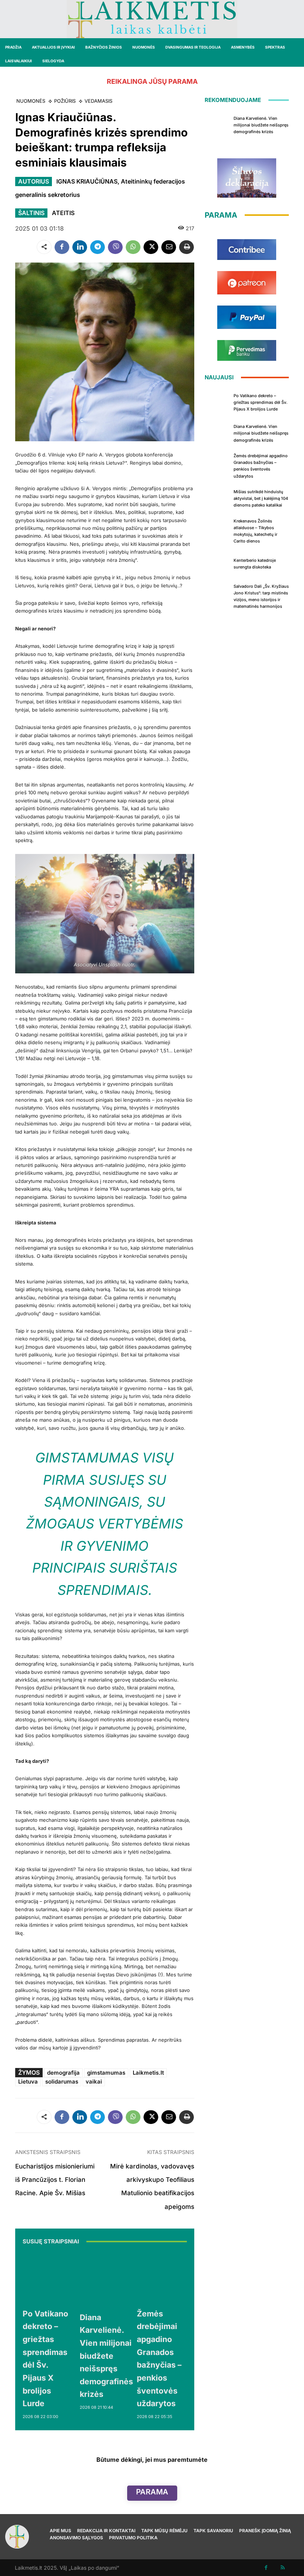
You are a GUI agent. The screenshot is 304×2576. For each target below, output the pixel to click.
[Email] (169, 247)
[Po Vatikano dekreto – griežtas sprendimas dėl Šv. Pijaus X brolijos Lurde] (47, 2278)
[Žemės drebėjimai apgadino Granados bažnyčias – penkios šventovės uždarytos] (162, 2278)
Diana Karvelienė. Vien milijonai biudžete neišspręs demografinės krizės (106, 2356)
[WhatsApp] (133, 247)
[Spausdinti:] (186, 247)
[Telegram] (98, 247)
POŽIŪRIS (65, 101)
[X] (151, 247)
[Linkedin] (80, 247)
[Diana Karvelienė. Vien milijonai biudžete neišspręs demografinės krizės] (106, 2280)
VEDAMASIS (98, 101)
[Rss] (283, 2568)
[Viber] (115, 247)
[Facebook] (62, 247)
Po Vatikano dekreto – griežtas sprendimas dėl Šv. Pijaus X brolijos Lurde (260, 402)
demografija (63, 2073)
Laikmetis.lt (148, 2073)
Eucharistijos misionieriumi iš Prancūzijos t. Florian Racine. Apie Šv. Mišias (55, 2180)
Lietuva (28, 2082)
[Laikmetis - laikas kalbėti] (152, 19)
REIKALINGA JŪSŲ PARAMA (152, 81)
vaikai (94, 2082)
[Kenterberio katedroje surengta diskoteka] (217, 563)
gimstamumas (106, 2073)
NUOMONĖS (31, 101)
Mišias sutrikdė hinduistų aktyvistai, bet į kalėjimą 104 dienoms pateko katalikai (261, 498)
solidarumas (62, 2082)
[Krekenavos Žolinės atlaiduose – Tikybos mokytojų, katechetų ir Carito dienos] (217, 528)
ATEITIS (63, 213)
